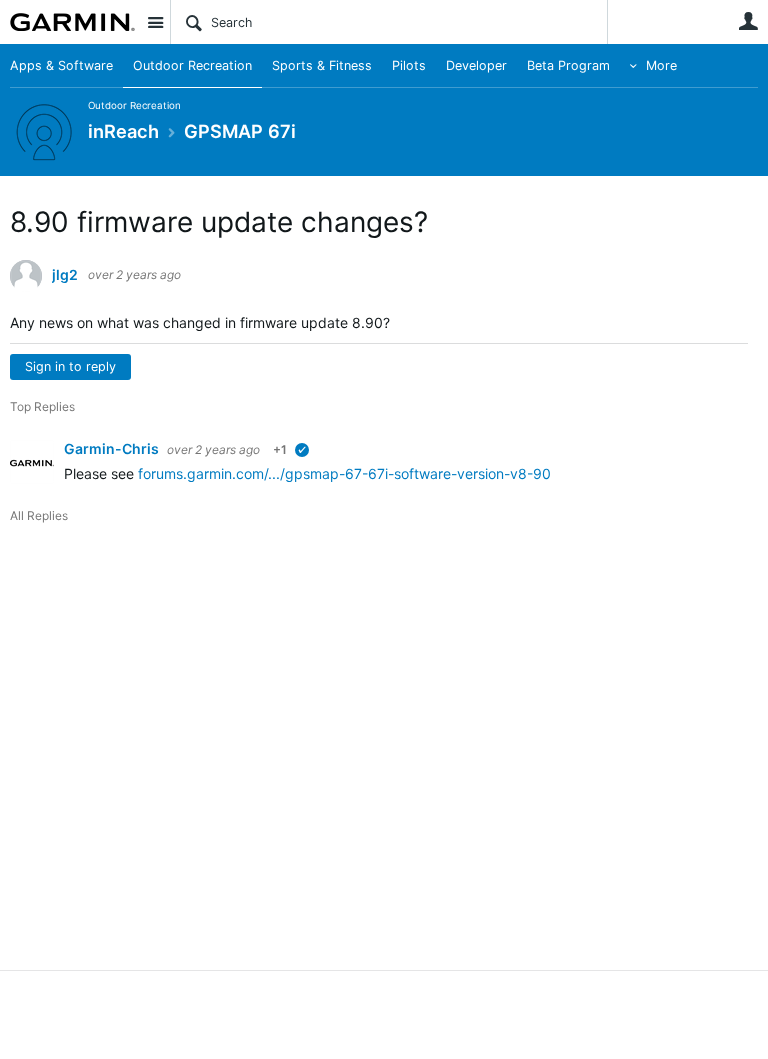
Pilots (409, 65)
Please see (101, 473)
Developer (476, 65)
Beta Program (568, 65)
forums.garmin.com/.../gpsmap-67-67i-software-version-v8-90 (344, 473)
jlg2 (65, 275)
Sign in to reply (70, 366)
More (661, 65)
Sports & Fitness (322, 65)
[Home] (72, 22)
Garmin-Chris (113, 448)
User (748, 21)
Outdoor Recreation (192, 65)
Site (155, 22)
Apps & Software (61, 65)
